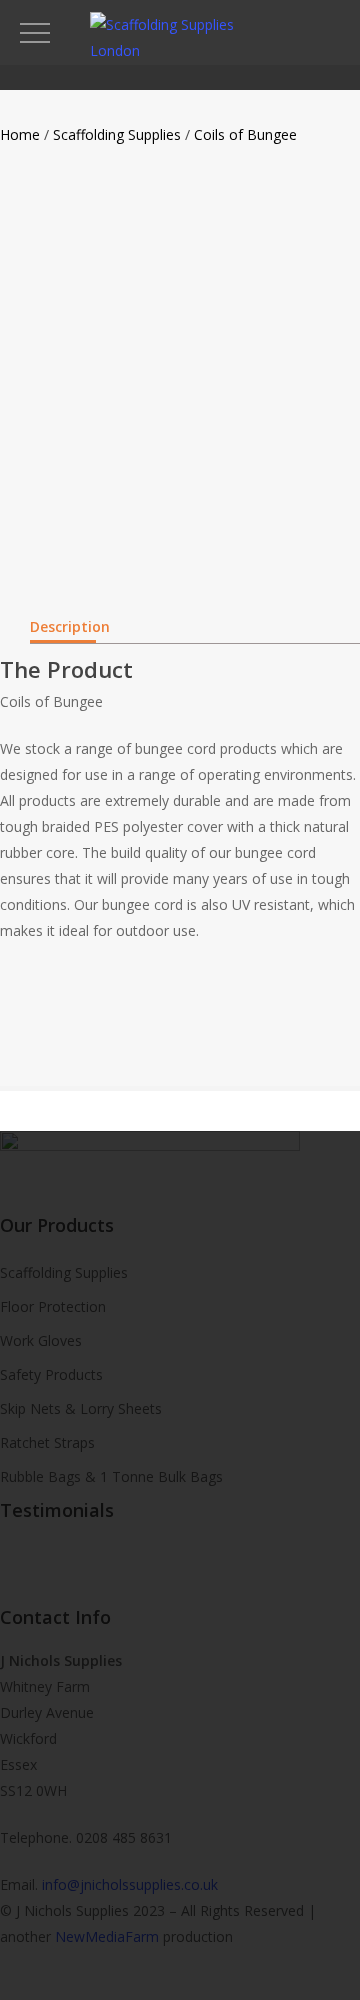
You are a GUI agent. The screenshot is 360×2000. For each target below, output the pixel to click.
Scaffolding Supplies (117, 134)
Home (20, 134)
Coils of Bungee (245, 134)
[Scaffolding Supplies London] (180, 50)
